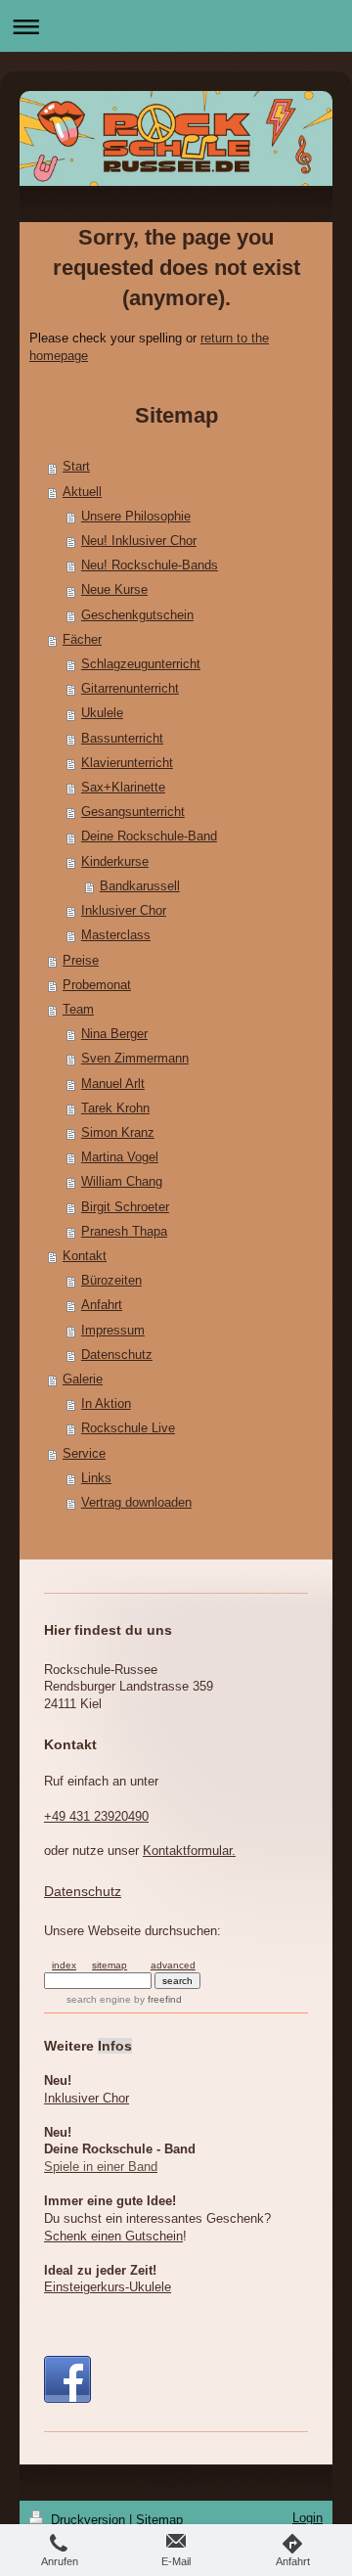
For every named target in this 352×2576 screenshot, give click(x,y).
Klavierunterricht (127, 763)
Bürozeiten (111, 1281)
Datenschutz (117, 1355)
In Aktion (106, 1404)
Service (84, 1454)
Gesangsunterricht (133, 812)
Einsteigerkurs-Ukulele (108, 2287)
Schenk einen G (113, 2237)
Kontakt (85, 1256)
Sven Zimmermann (135, 1059)
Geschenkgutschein (137, 615)
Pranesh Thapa (124, 1232)
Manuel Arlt (113, 1084)
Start (76, 467)
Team (78, 1010)
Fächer (82, 640)
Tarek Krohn (115, 1108)
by (158, 1999)
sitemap (110, 1965)
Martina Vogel (120, 1157)
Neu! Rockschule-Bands (150, 565)
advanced (173, 1965)
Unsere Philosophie (136, 517)
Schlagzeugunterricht (141, 664)
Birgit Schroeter (125, 1207)
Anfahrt (102, 1305)
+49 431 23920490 (96, 1817)
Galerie (83, 1379)
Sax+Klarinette (123, 788)
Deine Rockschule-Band (149, 836)
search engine (99, 1999)
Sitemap (159, 2520)
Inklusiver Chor (124, 911)
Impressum (113, 1331)
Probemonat (97, 985)
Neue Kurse (114, 590)
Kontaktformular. (189, 1851)
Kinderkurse (115, 862)
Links (96, 1478)
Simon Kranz (118, 1133)
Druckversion (88, 2520)
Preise (81, 961)
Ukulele (102, 713)
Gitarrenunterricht (130, 689)
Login (308, 2518)
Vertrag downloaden (136, 1503)
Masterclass (116, 935)
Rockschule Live (128, 1428)
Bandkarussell (140, 886)
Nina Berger (114, 1034)
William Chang (122, 1182)
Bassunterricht (122, 739)
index (64, 1965)
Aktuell (82, 492)
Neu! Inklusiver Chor (139, 541)
